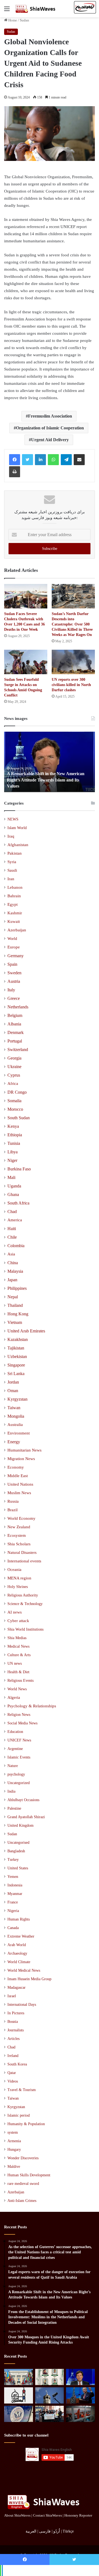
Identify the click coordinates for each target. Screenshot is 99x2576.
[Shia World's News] (36, 9)
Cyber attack (18, 1621)
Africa (13, 1083)
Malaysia (15, 1271)
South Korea (17, 2064)
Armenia (14, 2141)
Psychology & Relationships (32, 1706)
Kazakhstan (18, 1339)
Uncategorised (18, 1843)
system (13, 2132)
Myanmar (15, 1894)
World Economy (21, 1518)
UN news (15, 1663)
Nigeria (13, 1911)
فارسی (45, 2531)
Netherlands (18, 1007)
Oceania (14, 1570)
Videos (13, 2081)
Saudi (12, 870)
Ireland (13, 2056)
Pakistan (15, 853)
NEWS (13, 819)
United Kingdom (20, 1825)
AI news (15, 1612)
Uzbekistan (17, 1356)
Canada (13, 1928)
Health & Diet (18, 1672)
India (11, 1791)
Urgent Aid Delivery (50, 440)
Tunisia (14, 1143)
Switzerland (18, 1050)
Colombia (16, 1246)
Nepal (13, 1297)
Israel (12, 1996)
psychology (16, 1774)
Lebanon (15, 887)
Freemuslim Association (50, 416)
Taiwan (14, 1408)
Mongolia (16, 1416)
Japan (12, 1280)
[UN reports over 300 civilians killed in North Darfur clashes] (73, 662)
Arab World (17, 1945)
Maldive (14, 2167)
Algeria (14, 1697)
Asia (11, 1254)
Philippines (17, 1288)
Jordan (13, 1382)
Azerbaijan (17, 930)
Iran (11, 879)
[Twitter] (28, 460)
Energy (14, 1442)
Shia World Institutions (25, 1629)
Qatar (12, 2073)
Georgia (14, 1058)
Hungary (14, 2150)
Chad (12, 1212)
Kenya (13, 1126)
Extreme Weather (21, 1936)
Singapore (16, 1365)
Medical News (18, 1646)
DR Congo (17, 1092)
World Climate (19, 1962)
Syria (12, 862)
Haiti (12, 1229)
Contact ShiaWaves (47, 2515)
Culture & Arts (19, 1655)
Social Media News (22, 1723)
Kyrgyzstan (17, 1399)
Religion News (19, 1714)
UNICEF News (19, 1740)
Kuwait (14, 921)
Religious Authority (23, 1595)
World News (17, 1689)
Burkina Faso (19, 1169)
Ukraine (14, 1067)
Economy (16, 1467)
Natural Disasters (22, 1552)
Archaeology (17, 1953)
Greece (14, 998)
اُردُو (57, 2531)
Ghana (13, 1194)
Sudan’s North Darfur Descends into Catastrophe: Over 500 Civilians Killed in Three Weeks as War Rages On (72, 624)
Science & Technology (25, 1604)
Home (12, 20)
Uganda (14, 1186)
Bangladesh (16, 1851)
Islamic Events (19, 1757)
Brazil (13, 1510)
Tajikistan (16, 1348)
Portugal (15, 1041)
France (13, 1902)
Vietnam (15, 1322)
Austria (14, 981)
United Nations (20, 1484)
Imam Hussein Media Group (29, 1979)
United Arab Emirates (26, 1331)
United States (18, 1868)
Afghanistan (18, 845)
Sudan (24, 20)
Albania (14, 1024)
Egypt (13, 904)
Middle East (18, 1476)
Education (15, 1732)
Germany (16, 956)
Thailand (15, 1305)
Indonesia (15, 1885)
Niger (12, 1160)
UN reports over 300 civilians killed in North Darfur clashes (71, 685)
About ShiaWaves (17, 2515)
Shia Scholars (19, 1544)
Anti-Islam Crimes (22, 2201)
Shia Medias (17, 1638)
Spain (12, 964)
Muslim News (19, 1493)
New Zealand (19, 1527)
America (15, 1220)
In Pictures (16, 2013)
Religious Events (20, 1680)
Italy (11, 990)
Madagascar (16, 1987)
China (13, 1263)
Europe (14, 947)
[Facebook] (15, 460)
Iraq (11, 836)
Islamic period (19, 2115)
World (12, 939)
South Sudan (19, 1118)
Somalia (14, 1101)
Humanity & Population (26, 2124)
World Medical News (24, 1970)
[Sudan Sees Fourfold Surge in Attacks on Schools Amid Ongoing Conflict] (26, 662)
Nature (13, 1766)
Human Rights (19, 1919)
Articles (13, 2039)
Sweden (14, 973)
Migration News (21, 1459)
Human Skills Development (29, 2175)
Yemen (13, 1877)
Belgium (15, 1015)
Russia (13, 1501)
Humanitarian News (24, 1450)
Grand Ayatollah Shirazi (26, 1817)
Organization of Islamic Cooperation (50, 428)
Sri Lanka (16, 1374)
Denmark (16, 1032)
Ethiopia (15, 1135)
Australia (15, 1425)
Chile (12, 1237)
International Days (22, 2005)
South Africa (18, 1203)
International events (24, 1561)
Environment (19, 1433)
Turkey (13, 1860)
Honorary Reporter (78, 2515)
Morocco (15, 1109)
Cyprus (14, 1075)
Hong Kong (18, 1314)
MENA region (19, 1578)
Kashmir (15, 913)
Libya (13, 1152)
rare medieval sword (23, 2184)
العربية (31, 2531)
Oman (13, 1391)
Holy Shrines (18, 1587)
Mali (11, 1177)
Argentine (15, 1749)
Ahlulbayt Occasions (23, 1800)
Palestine (14, 1808)
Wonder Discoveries (23, 2158)
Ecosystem (17, 1535)
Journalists (16, 2030)
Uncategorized (19, 1783)
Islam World (17, 828)
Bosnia (13, 2022)
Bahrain (14, 896)
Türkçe (68, 2531)
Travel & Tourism (22, 2090)
